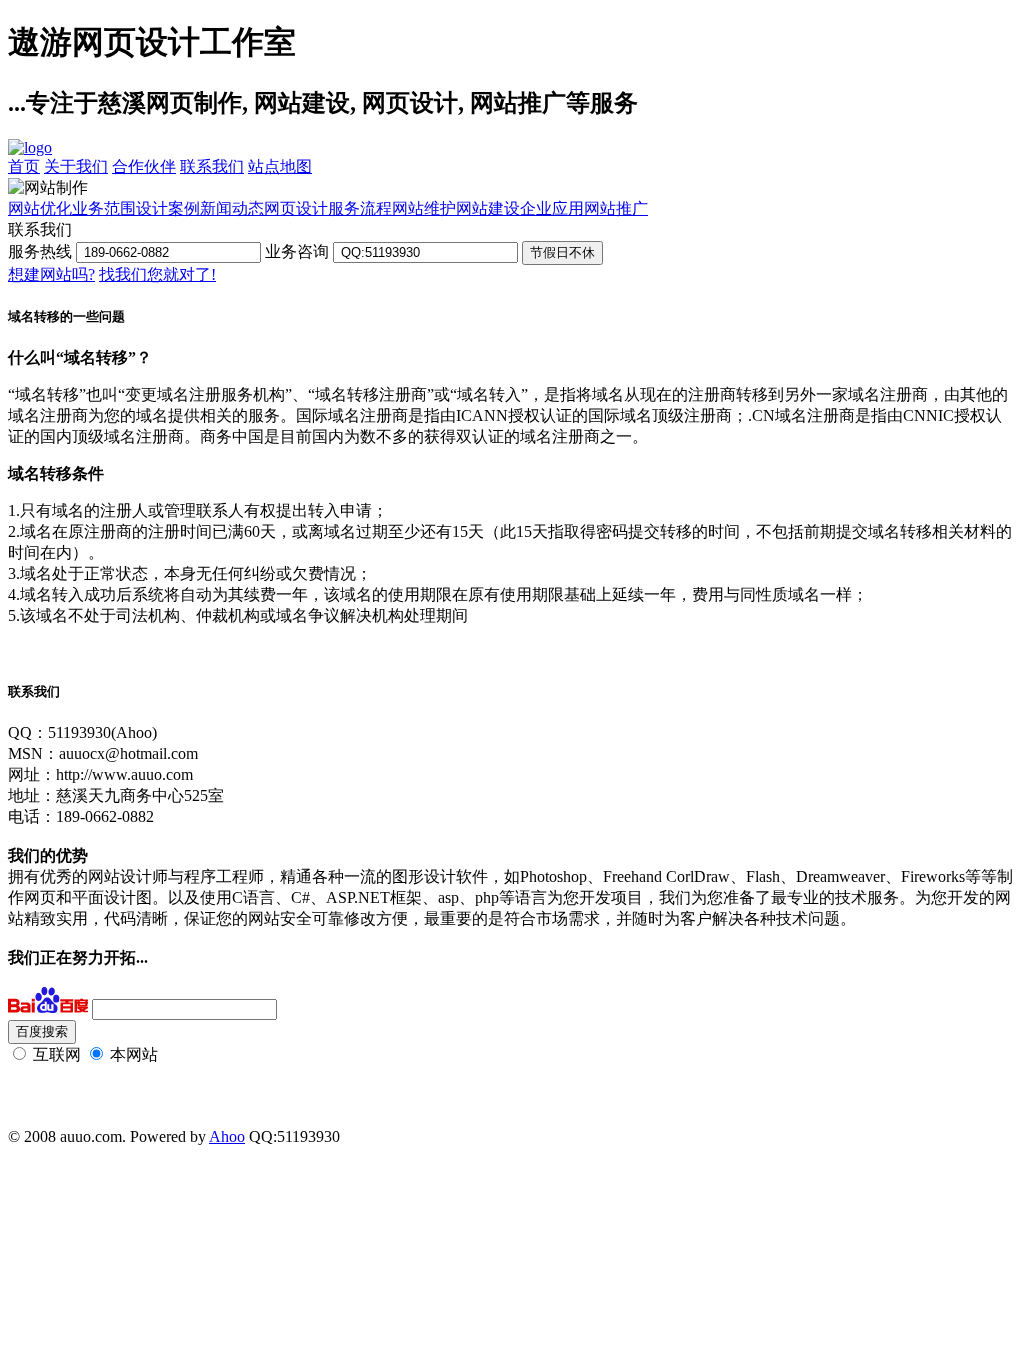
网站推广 (616, 208)
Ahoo (227, 1136)
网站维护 (424, 208)
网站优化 (40, 208)
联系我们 (212, 166)
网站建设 (488, 208)
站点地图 (280, 166)
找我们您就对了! (157, 274)
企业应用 (552, 208)
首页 (24, 166)
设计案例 (168, 208)
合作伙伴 (144, 166)
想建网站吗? (51, 274)
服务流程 (360, 208)
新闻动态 (232, 208)
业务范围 (104, 208)
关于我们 (76, 166)
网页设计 (296, 208)
